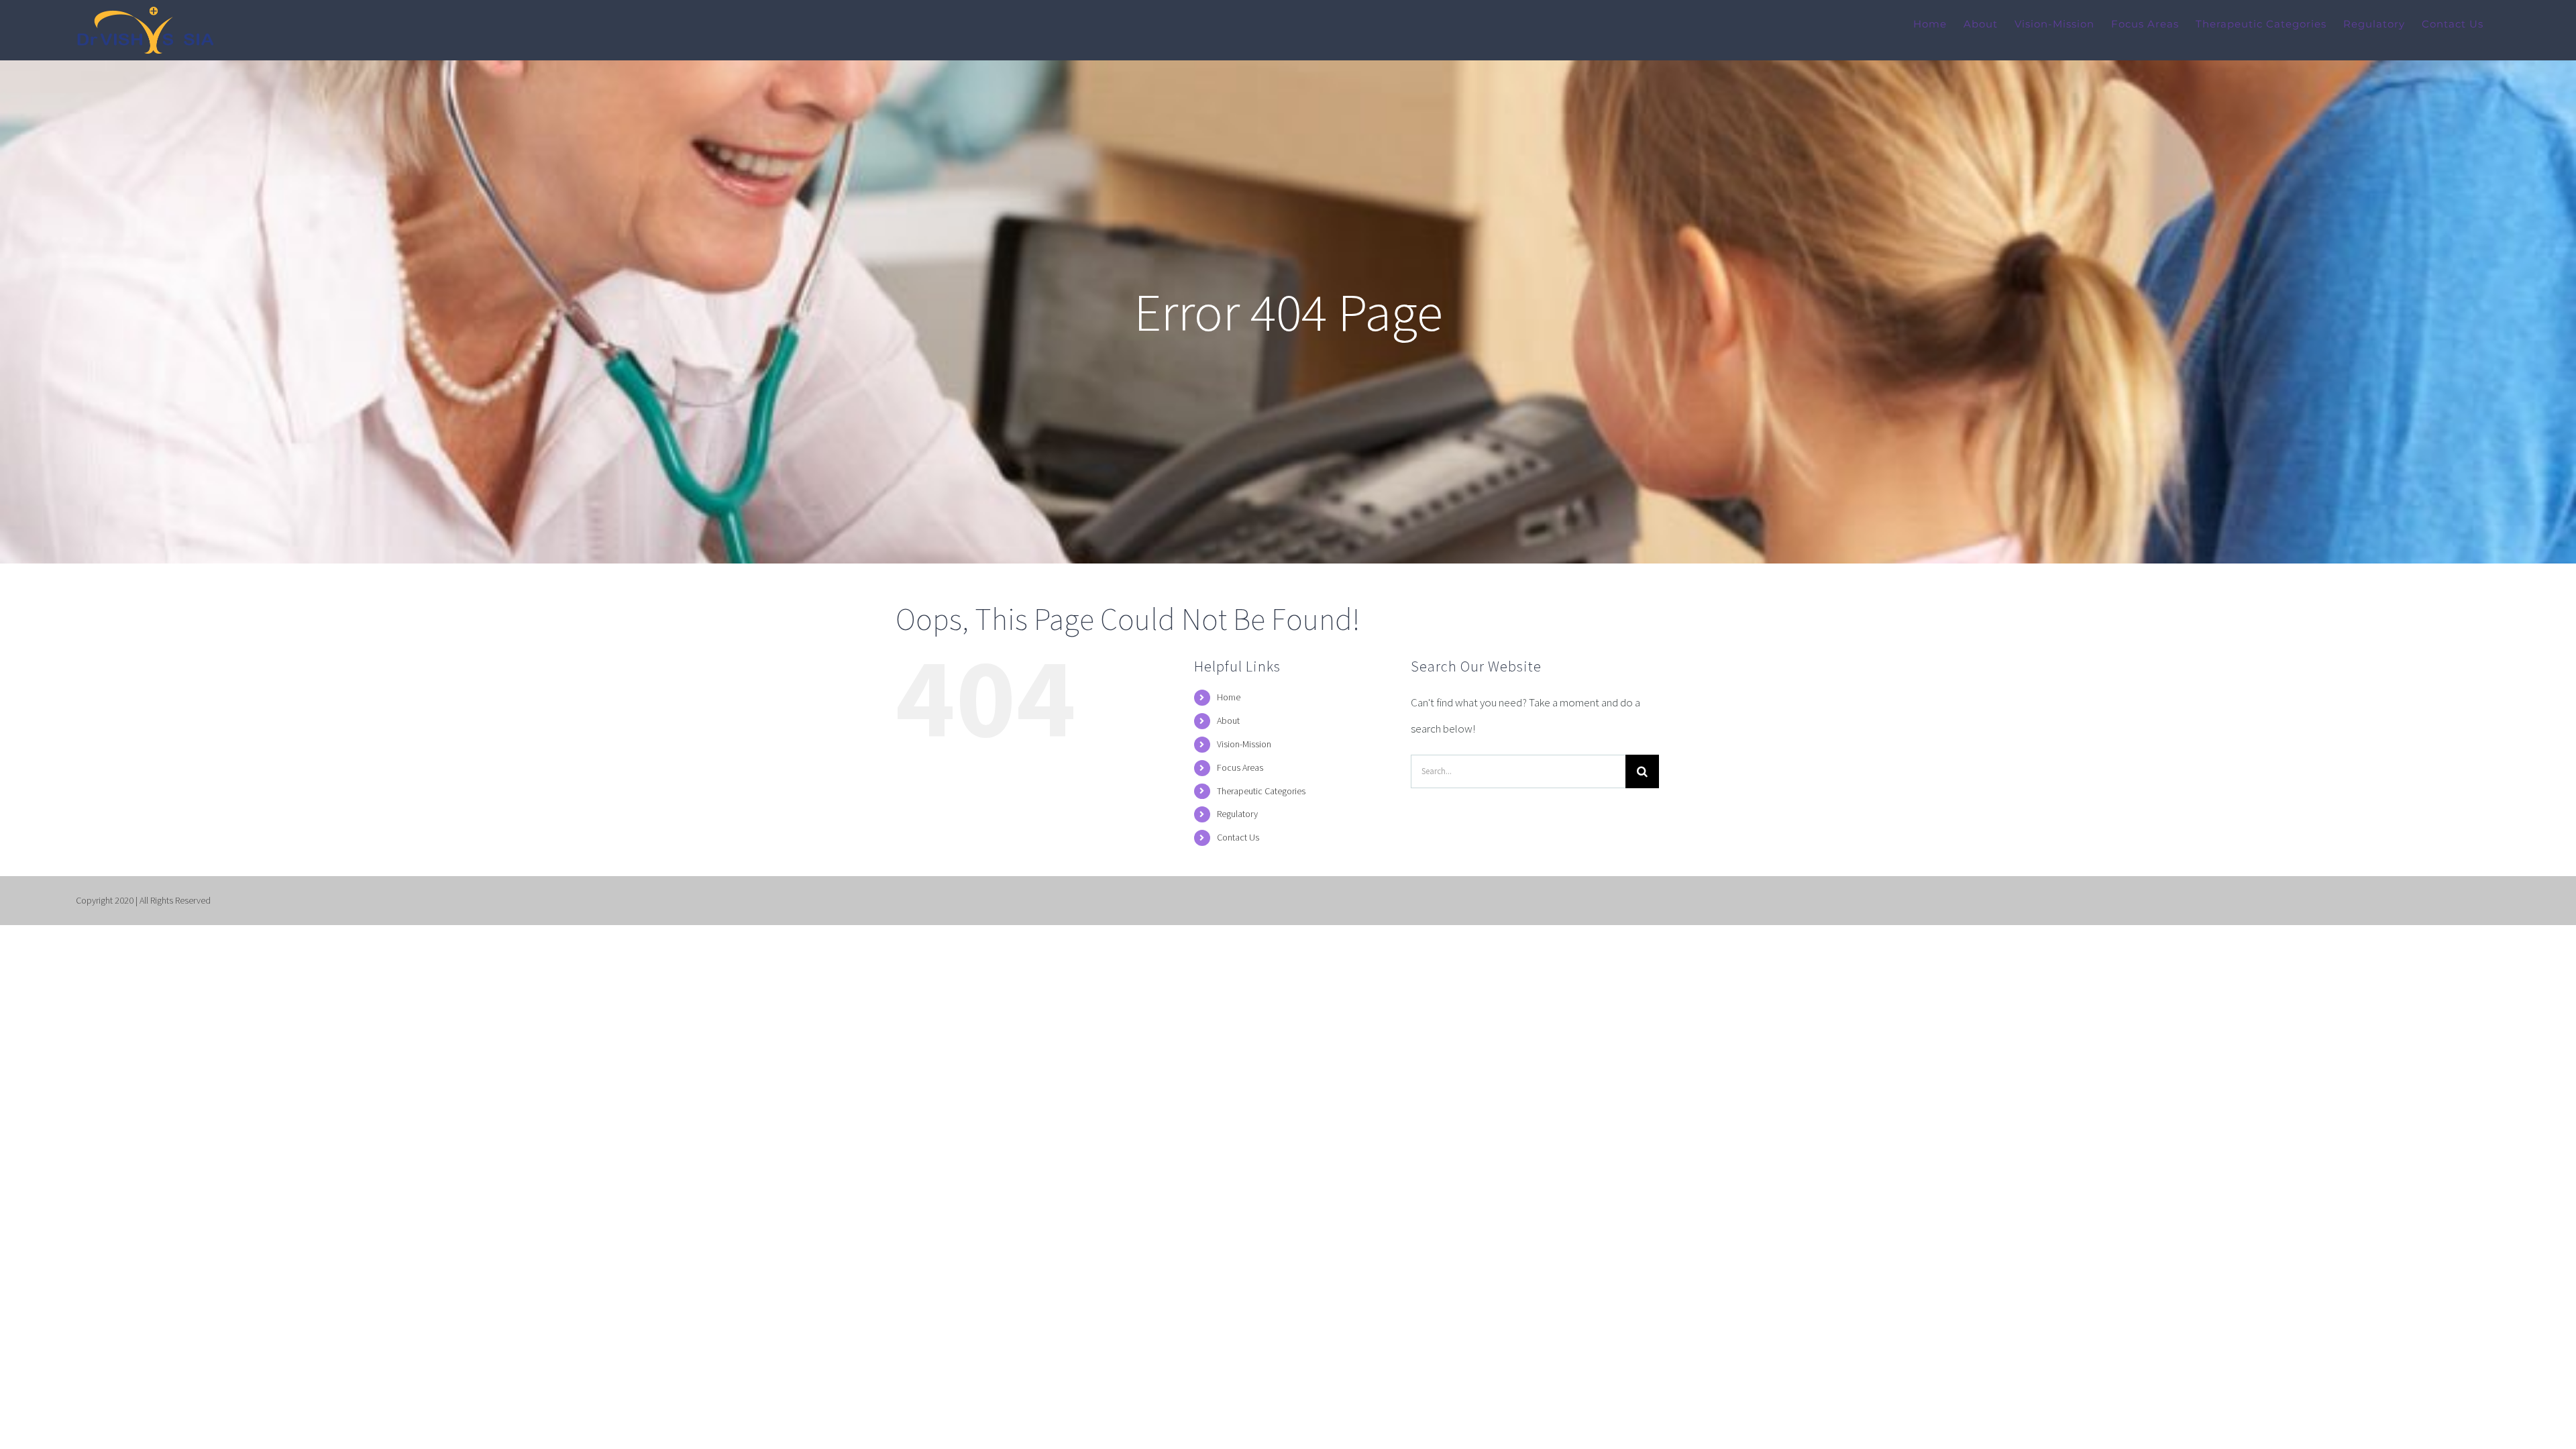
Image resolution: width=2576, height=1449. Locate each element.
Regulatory (1237, 814)
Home (1229, 697)
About (1228, 720)
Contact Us (1238, 837)
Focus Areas (1240, 767)
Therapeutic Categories (1261, 791)
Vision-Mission (1244, 744)
